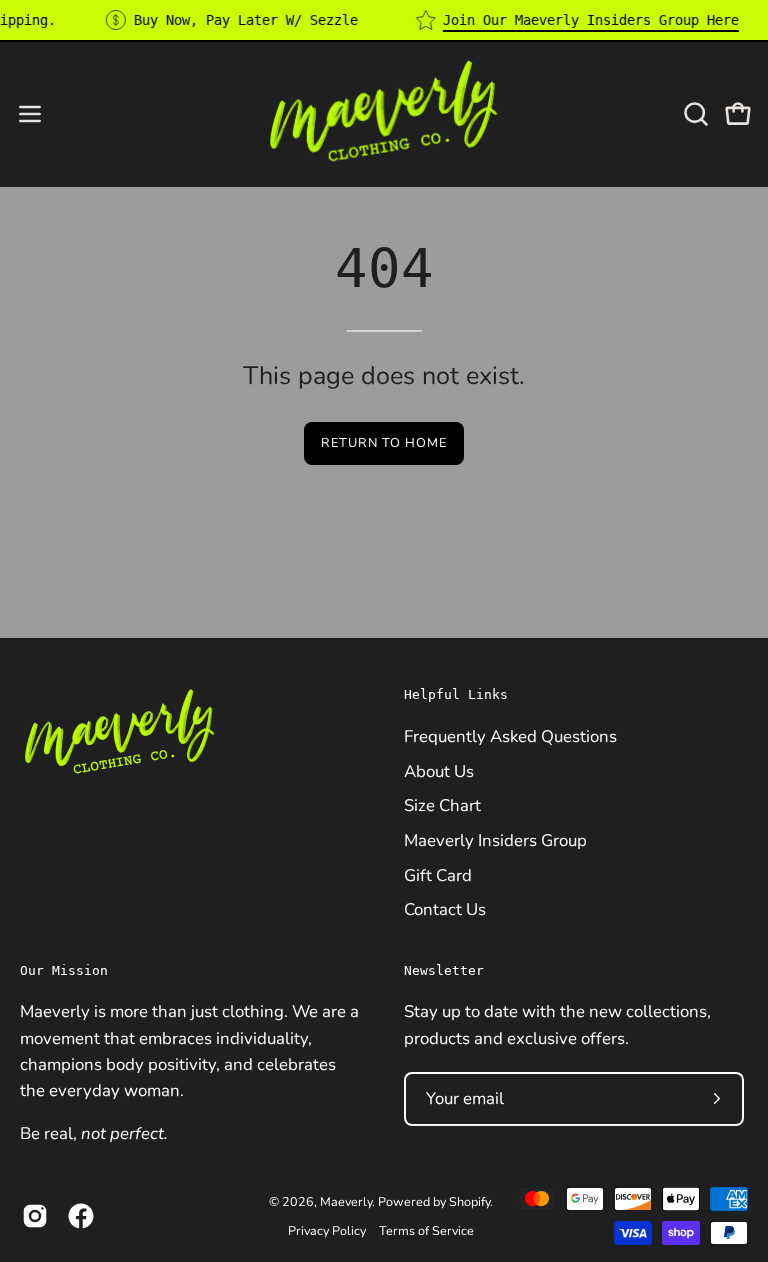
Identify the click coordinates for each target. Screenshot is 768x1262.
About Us (439, 770)
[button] (694, 114)
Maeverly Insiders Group (495, 839)
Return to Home (383, 443)
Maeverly (346, 1201)
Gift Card (438, 874)
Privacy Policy (327, 1230)
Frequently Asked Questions (510, 735)
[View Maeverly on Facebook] (81, 1216)
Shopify (469, 1201)
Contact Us (445, 909)
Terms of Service (426, 1230)
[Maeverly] (384, 113)
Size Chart (442, 805)
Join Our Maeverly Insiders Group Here (591, 20)
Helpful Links (456, 694)
